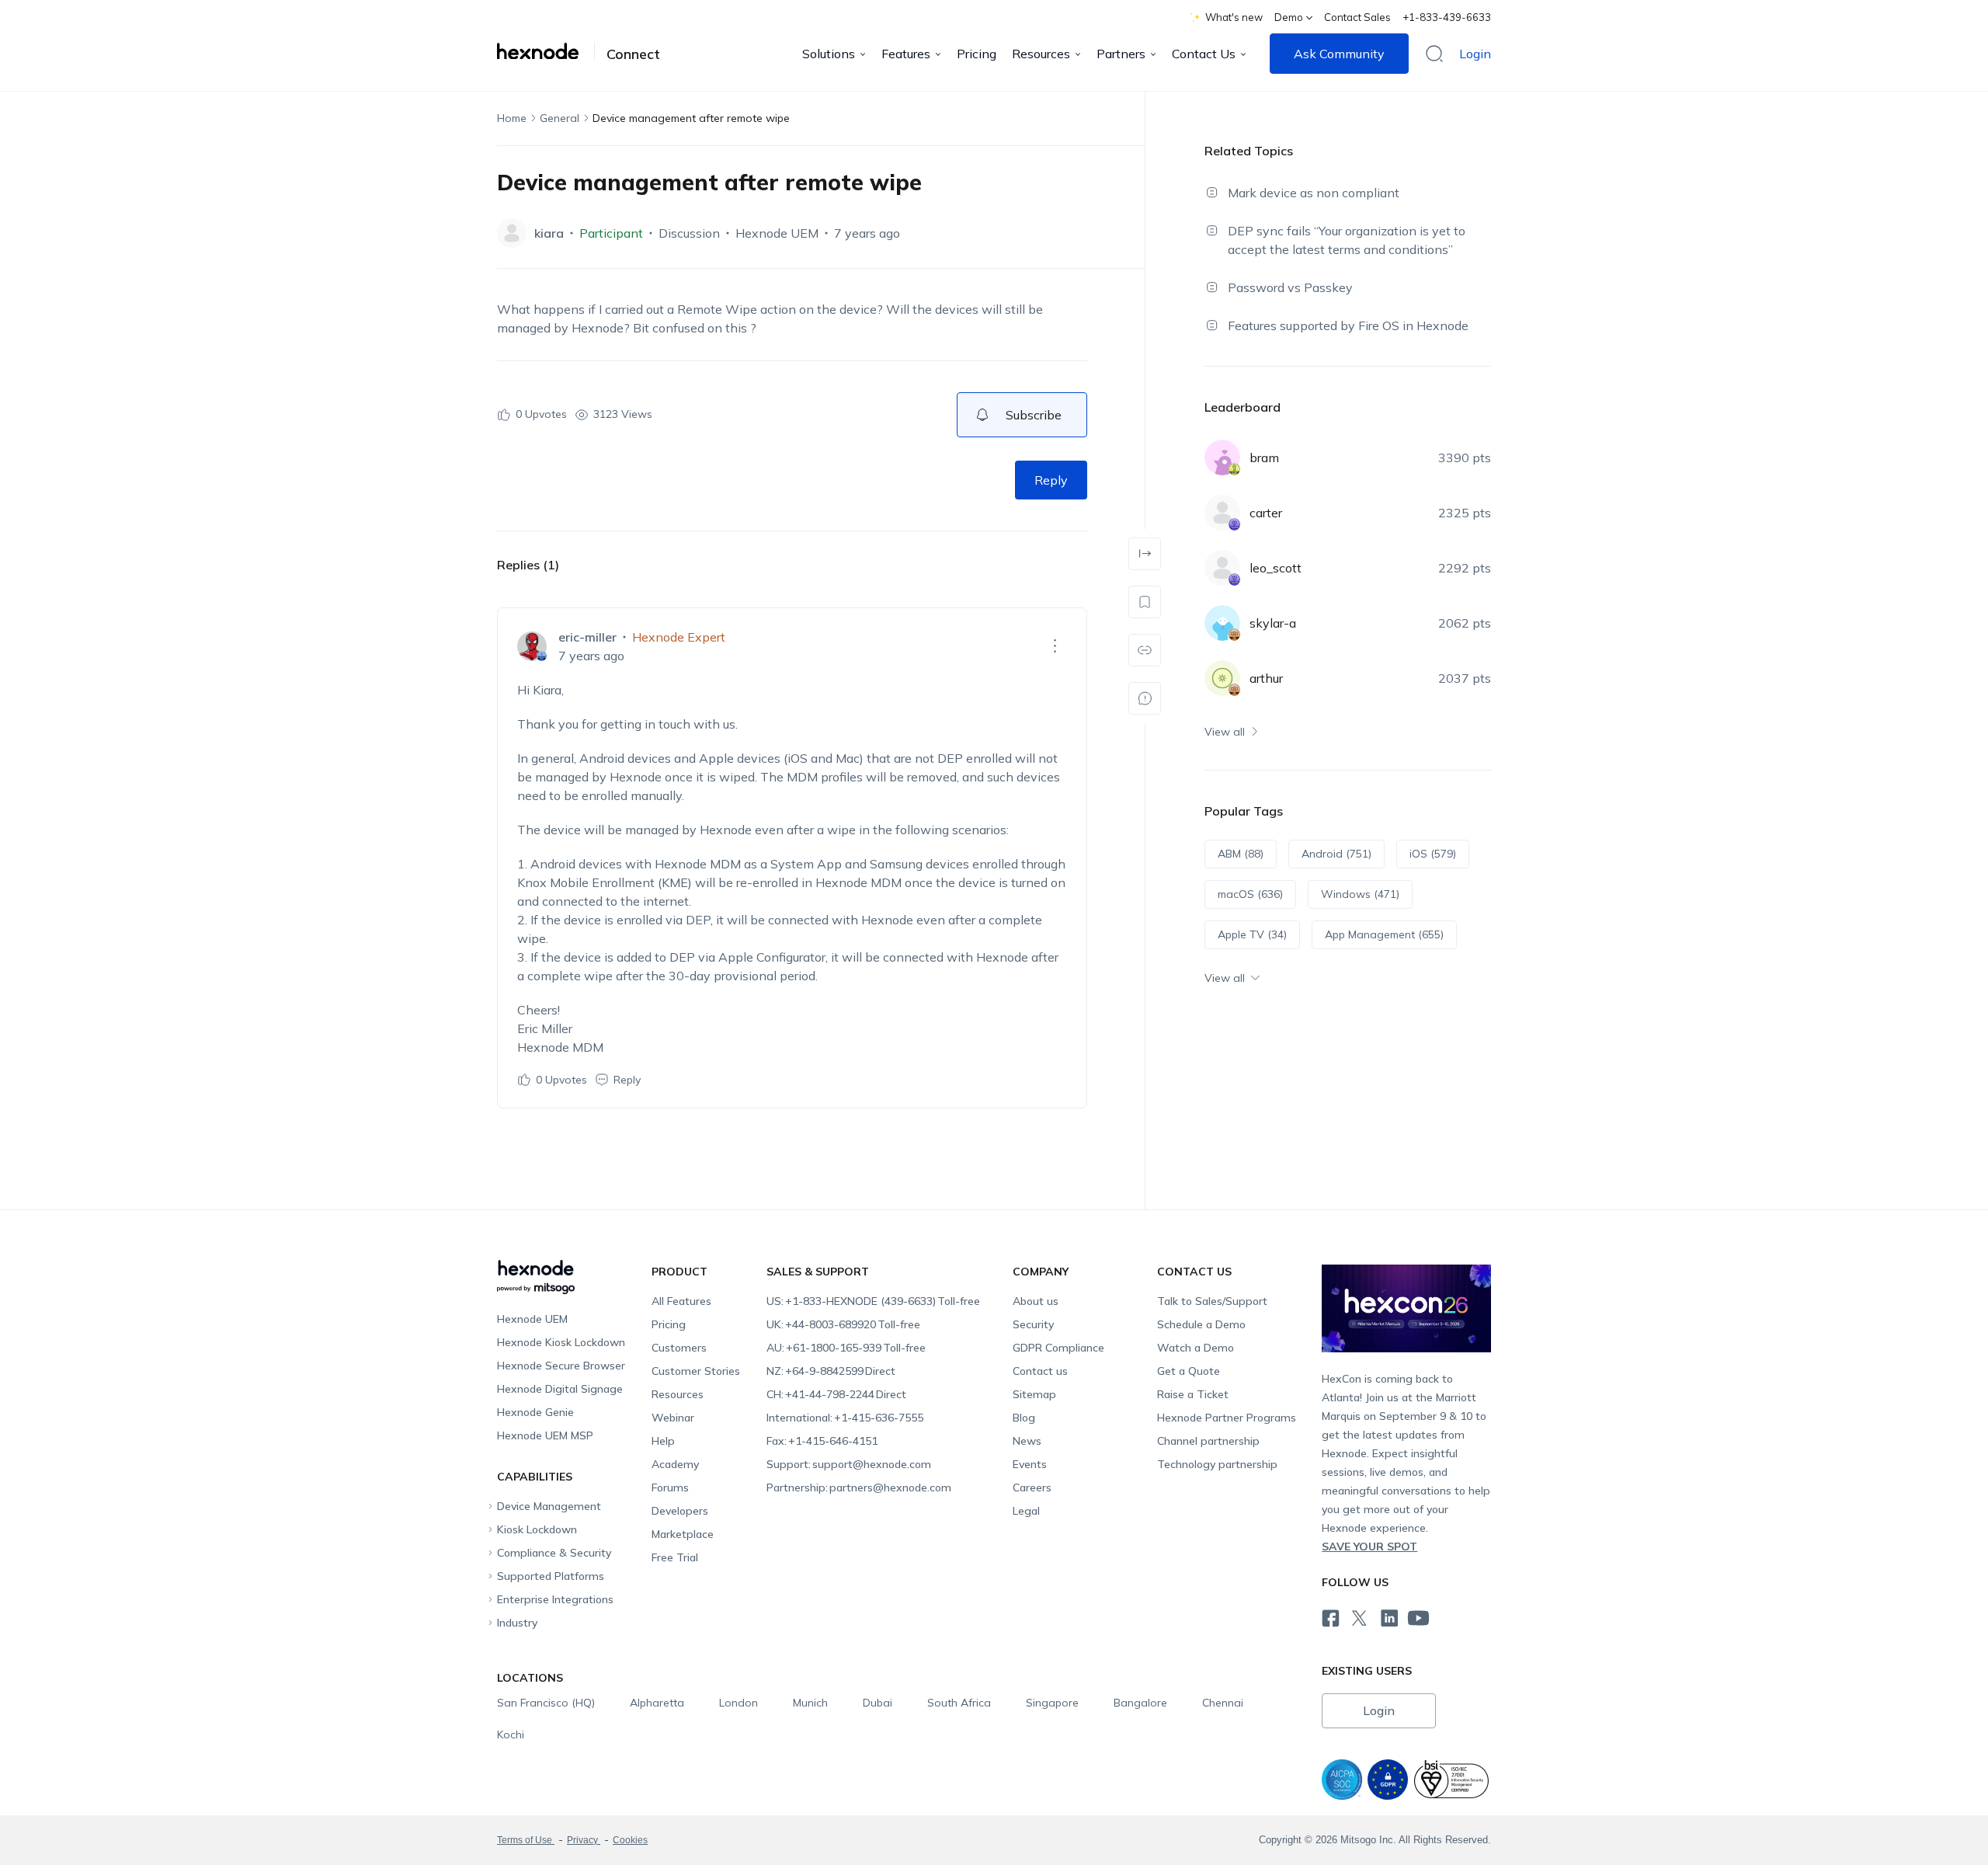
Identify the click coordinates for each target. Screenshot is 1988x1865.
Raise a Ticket (1193, 1394)
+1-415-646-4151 (822, 1441)
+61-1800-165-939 (846, 1348)
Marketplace (683, 1534)
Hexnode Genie (535, 1412)
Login (1475, 54)
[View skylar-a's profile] (1222, 623)
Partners (1121, 54)
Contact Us (1204, 54)
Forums (670, 1487)
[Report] (1145, 698)
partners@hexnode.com (859, 1487)
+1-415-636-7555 (845, 1418)
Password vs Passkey (1290, 287)
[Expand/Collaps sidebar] (1145, 554)
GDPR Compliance (1058, 1348)
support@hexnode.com (849, 1464)
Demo (1289, 17)
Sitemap (1034, 1394)
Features (906, 54)
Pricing (977, 54)
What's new (1234, 17)
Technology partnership (1217, 1464)
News (1027, 1441)
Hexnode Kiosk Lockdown (561, 1342)
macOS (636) (1250, 894)
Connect (633, 54)
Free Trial (675, 1557)
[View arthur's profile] (1222, 678)
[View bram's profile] (1222, 458)
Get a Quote (1189, 1371)
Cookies (630, 1840)
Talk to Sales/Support (1212, 1301)
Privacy (584, 1840)
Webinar (673, 1418)
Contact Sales (1357, 17)
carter (1266, 513)
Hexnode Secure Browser (561, 1366)
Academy (675, 1464)
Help (663, 1441)
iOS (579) (1433, 854)
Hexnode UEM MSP (545, 1435)
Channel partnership (1208, 1441)
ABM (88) (1241, 854)
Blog (1024, 1418)
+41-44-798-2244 (836, 1394)
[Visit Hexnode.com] (546, 51)
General (560, 118)
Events (1030, 1464)
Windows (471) (1360, 894)
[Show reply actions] (1055, 646)
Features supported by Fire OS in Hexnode (1348, 325)
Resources (1041, 54)
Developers (680, 1511)
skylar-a (1273, 623)
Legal (1026, 1511)
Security (1033, 1324)
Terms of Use (526, 1840)
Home (512, 118)
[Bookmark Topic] (1145, 602)
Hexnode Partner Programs (1227, 1418)
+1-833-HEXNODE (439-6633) (873, 1301)
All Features (681, 1301)
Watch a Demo (1196, 1348)
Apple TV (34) (1252, 934)
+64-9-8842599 (831, 1371)
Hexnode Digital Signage (560, 1389)
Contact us (1040, 1371)
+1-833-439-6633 (1447, 17)
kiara (549, 233)
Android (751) (1336, 854)
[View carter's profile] (1222, 513)
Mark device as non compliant (1314, 193)
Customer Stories (696, 1371)
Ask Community (1339, 54)
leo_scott (1276, 568)
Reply (1051, 480)
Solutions (829, 54)
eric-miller (587, 637)
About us (1036, 1301)
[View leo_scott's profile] (1222, 568)
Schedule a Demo (1201, 1324)
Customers (679, 1348)
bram (1264, 458)
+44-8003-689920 (843, 1324)
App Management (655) (1384, 934)
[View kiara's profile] (512, 233)
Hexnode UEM (777, 233)
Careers (1032, 1487)
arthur (1266, 678)
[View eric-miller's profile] (532, 646)
